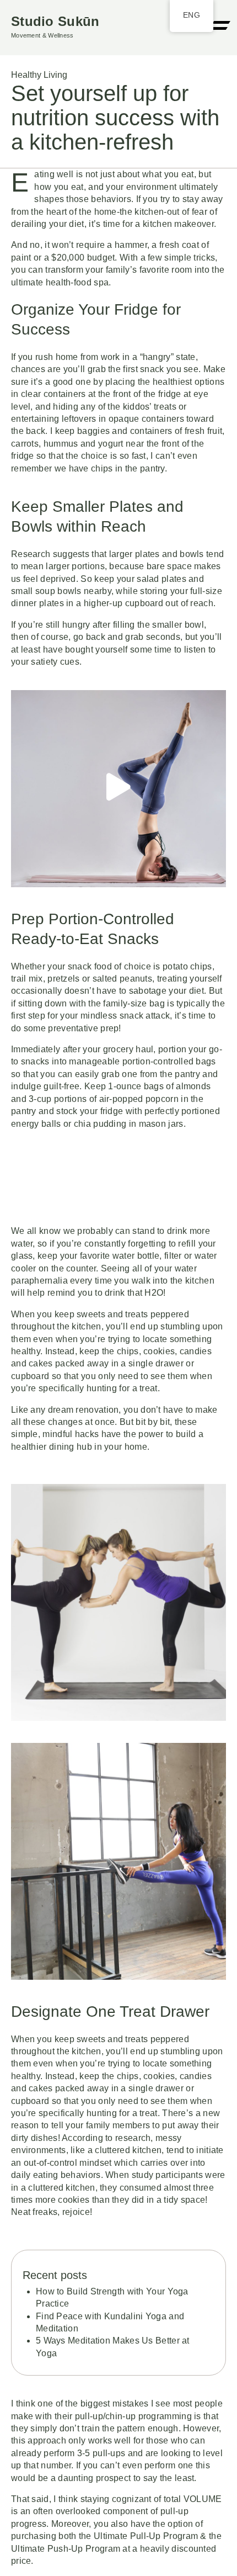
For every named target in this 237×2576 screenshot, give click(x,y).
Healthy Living (39, 75)
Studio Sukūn (55, 21)
